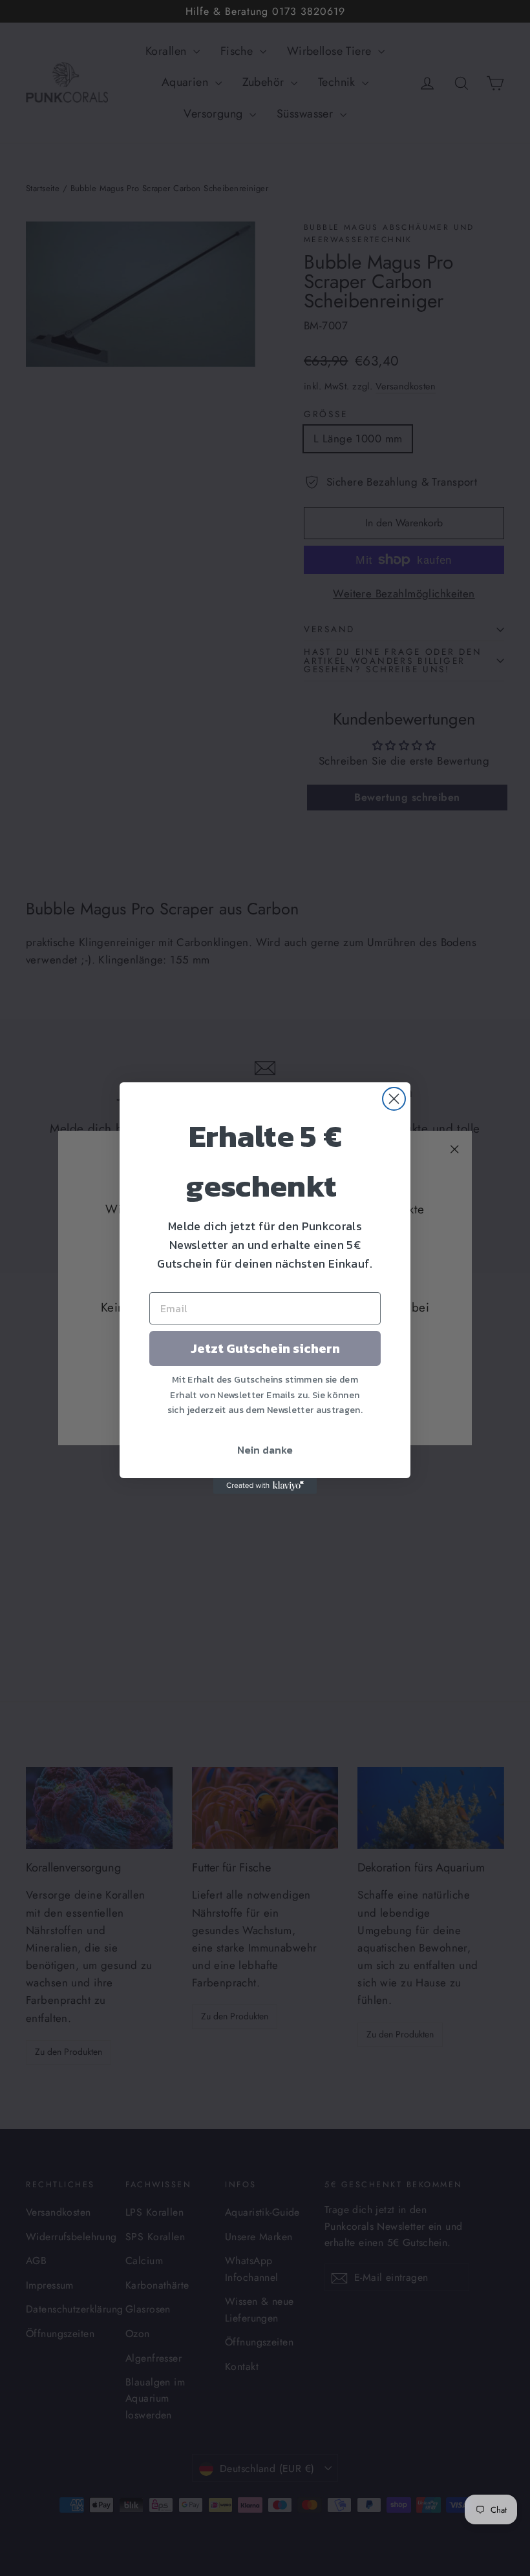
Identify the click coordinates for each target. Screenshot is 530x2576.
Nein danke (265, 1450)
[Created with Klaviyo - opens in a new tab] (265, 1486)
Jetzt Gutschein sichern (265, 1348)
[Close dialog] (394, 1099)
